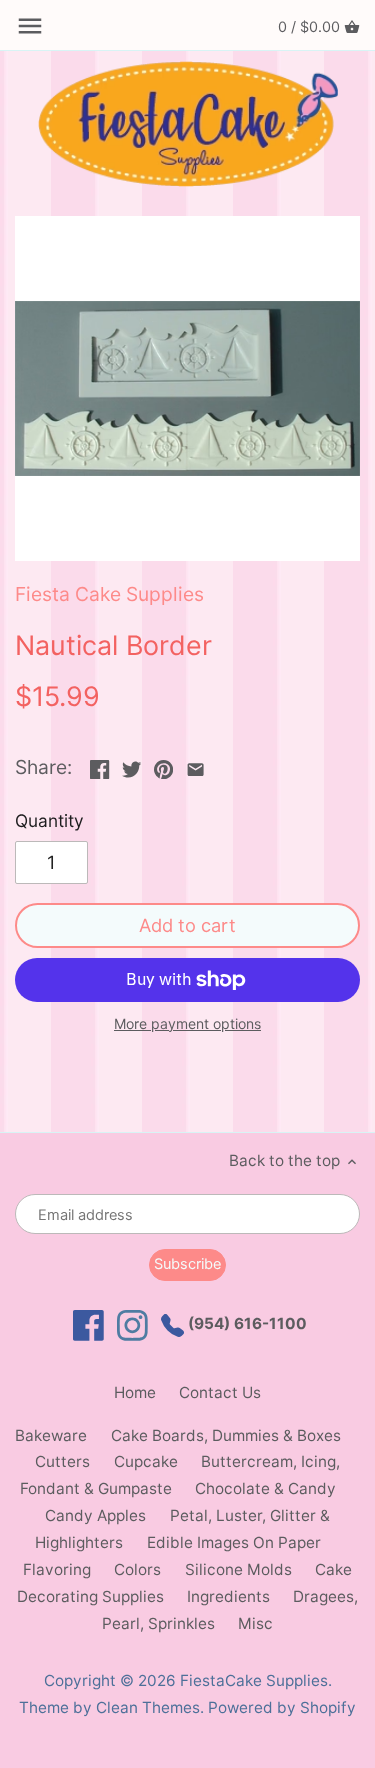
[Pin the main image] (163, 765)
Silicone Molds (238, 1569)
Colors (137, 1569)
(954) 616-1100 (245, 1323)
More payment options (187, 1023)
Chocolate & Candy (265, 1488)
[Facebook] (88, 1325)
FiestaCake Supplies (254, 1680)
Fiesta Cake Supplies (109, 594)
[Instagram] (132, 1325)
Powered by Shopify (282, 1707)
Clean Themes (148, 1707)
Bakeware (51, 1435)
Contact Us (220, 1392)
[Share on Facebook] (99, 765)
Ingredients (228, 1596)
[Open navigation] (30, 26)
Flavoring (57, 1569)
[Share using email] (195, 765)
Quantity (49, 821)
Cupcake (146, 1461)
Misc (255, 1623)
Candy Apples (95, 1515)
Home (135, 1392)
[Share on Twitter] (131, 765)
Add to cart (187, 925)
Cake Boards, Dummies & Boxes (226, 1435)
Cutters (62, 1461)
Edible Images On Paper (234, 1542)
